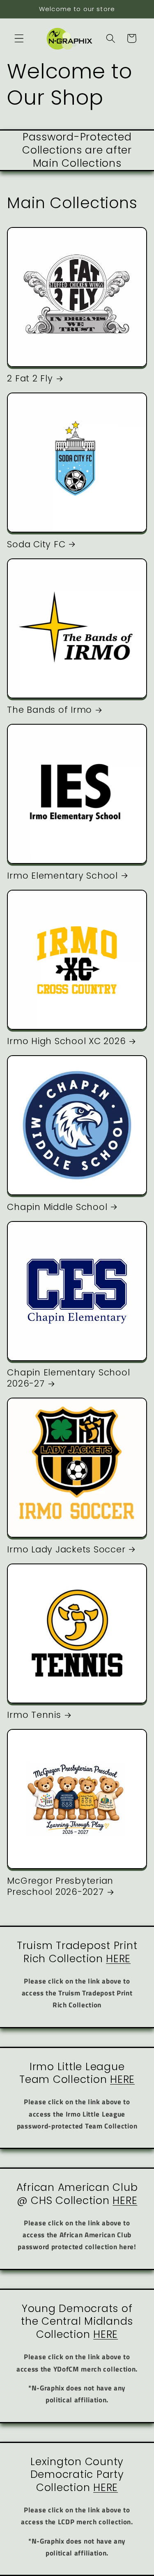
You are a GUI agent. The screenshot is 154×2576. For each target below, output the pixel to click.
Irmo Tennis (34, 1715)
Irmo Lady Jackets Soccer (66, 1549)
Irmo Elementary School (62, 876)
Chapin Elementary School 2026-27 (68, 1378)
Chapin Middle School (57, 1207)
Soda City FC (36, 544)
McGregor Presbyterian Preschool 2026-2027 (60, 1886)
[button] (19, 38)
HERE (118, 1959)
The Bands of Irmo (49, 710)
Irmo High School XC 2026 (66, 1041)
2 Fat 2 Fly (30, 378)
